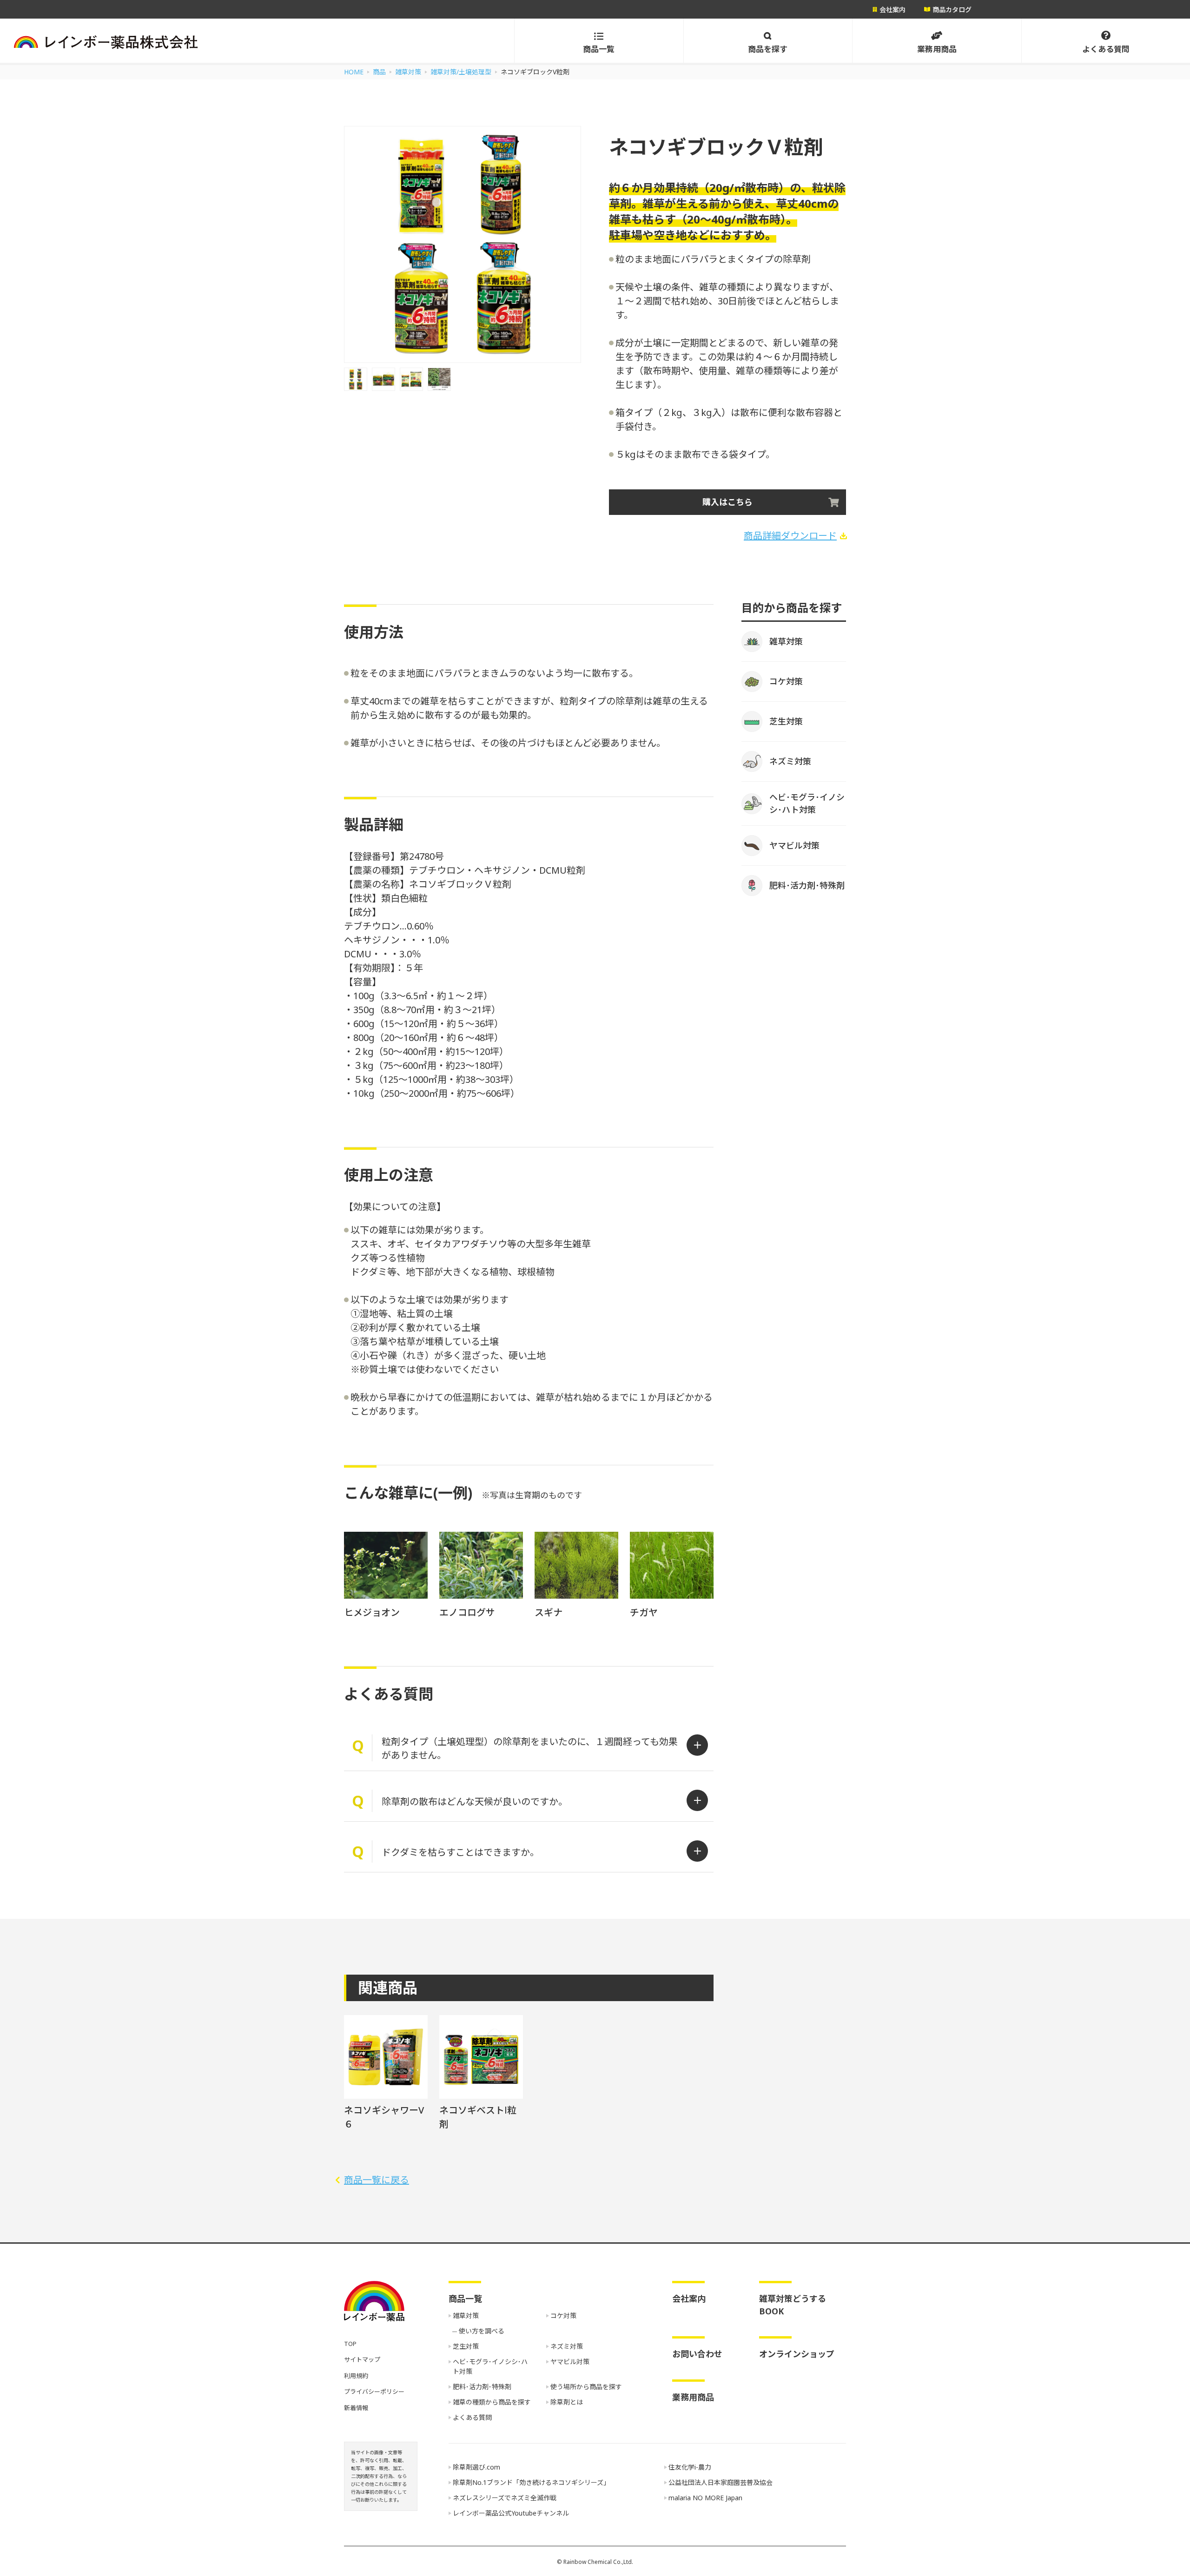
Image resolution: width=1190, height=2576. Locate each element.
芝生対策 (466, 2346)
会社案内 (689, 2299)
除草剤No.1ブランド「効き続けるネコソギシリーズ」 (531, 2482)
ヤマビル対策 (570, 2362)
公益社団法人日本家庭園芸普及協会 (721, 2482)
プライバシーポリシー (374, 2392)
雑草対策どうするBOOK (793, 2305)
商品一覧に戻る (377, 2180)
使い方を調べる (482, 2331)
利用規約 (356, 2376)
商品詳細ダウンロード (790, 536)
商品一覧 (465, 2299)
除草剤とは (567, 2402)
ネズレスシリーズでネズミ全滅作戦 (505, 2498)
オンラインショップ (797, 2354)
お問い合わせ (697, 2354)
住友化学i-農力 (690, 2467)
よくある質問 (472, 2417)
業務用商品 (693, 2397)
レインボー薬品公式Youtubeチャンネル (511, 2513)
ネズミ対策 (567, 2346)
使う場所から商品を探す (586, 2387)
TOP (350, 2344)
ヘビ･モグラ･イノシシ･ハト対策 (490, 2366)
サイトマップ (362, 2359)
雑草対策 (466, 2316)
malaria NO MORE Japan (705, 2498)
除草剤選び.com (476, 2467)
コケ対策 (563, 2316)
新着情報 (356, 2408)
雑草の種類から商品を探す (492, 2402)
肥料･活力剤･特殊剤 (482, 2387)
